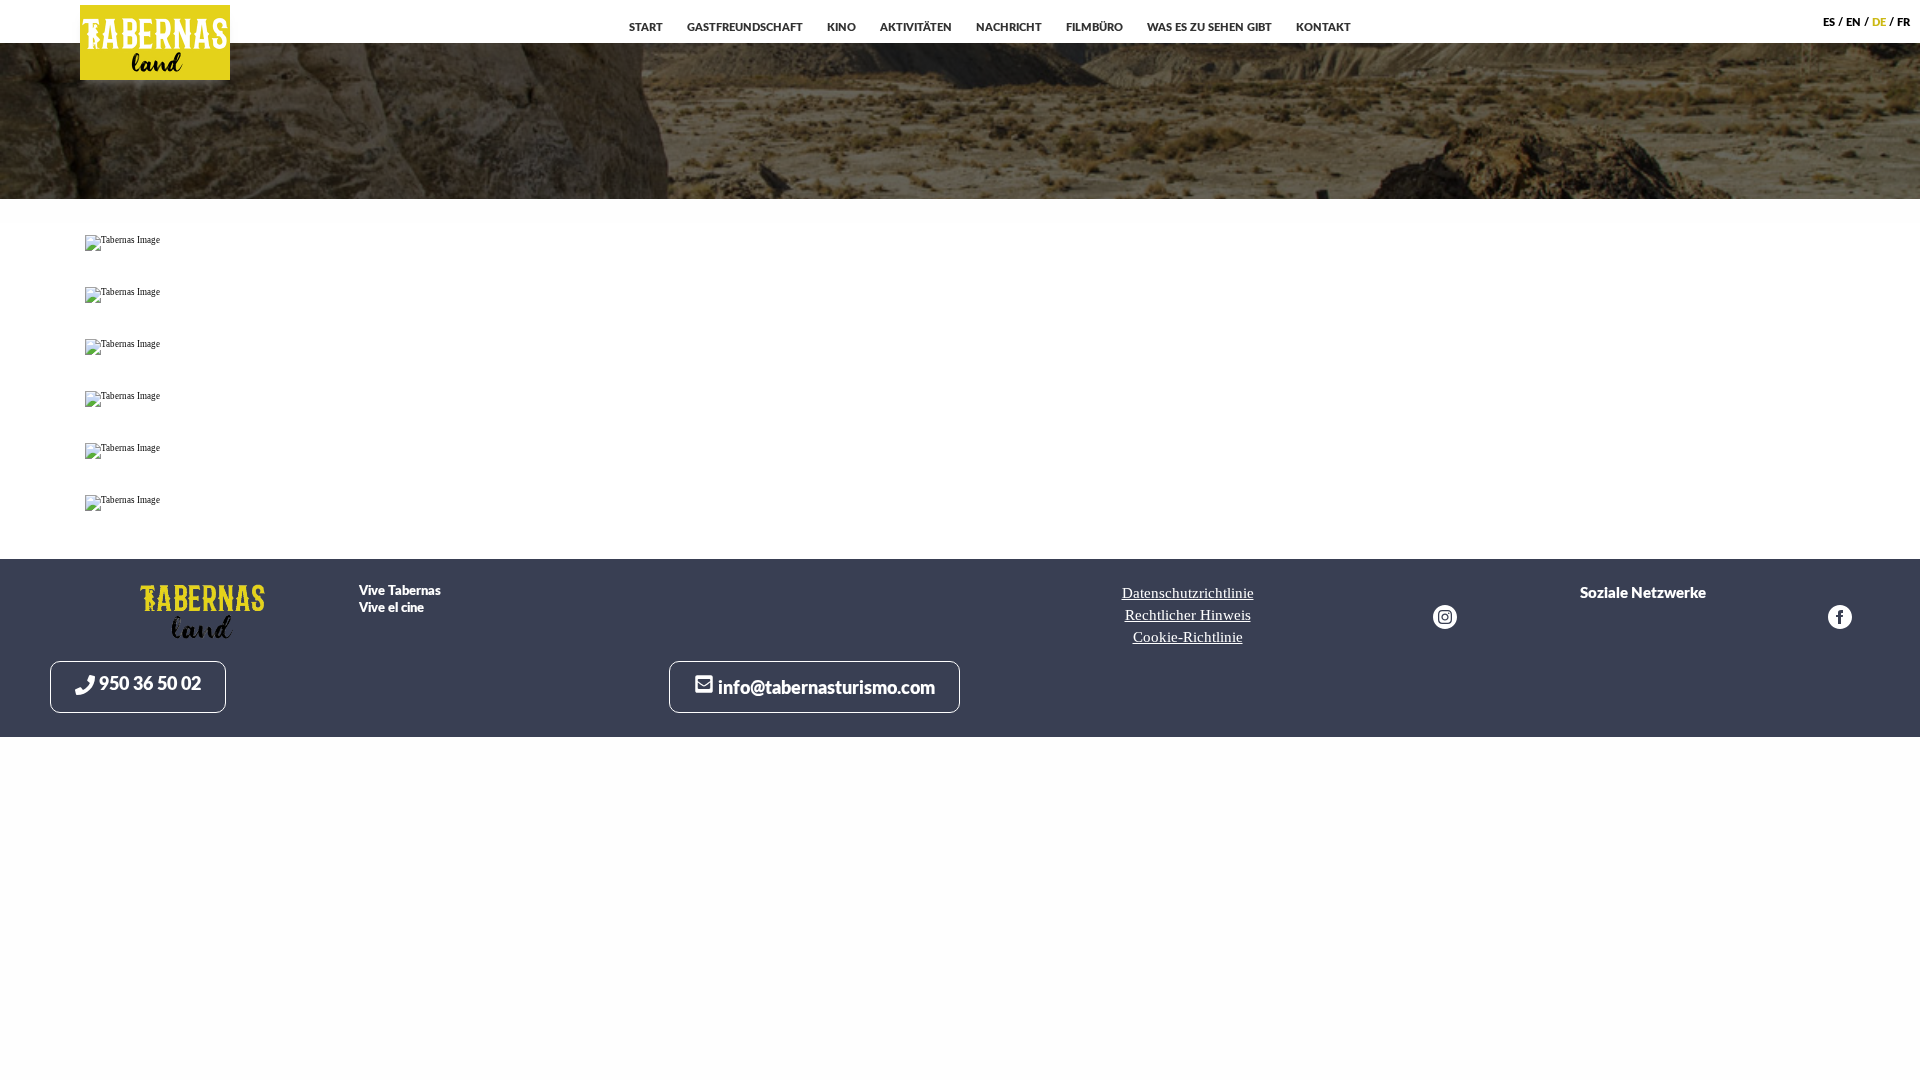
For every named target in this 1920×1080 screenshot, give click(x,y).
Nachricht (1009, 27)
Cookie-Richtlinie (1188, 637)
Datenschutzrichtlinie (1188, 593)
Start (646, 27)
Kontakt (1323, 27)
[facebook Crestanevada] (1840, 619)
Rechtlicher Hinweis (1188, 615)
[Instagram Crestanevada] (1445, 619)
